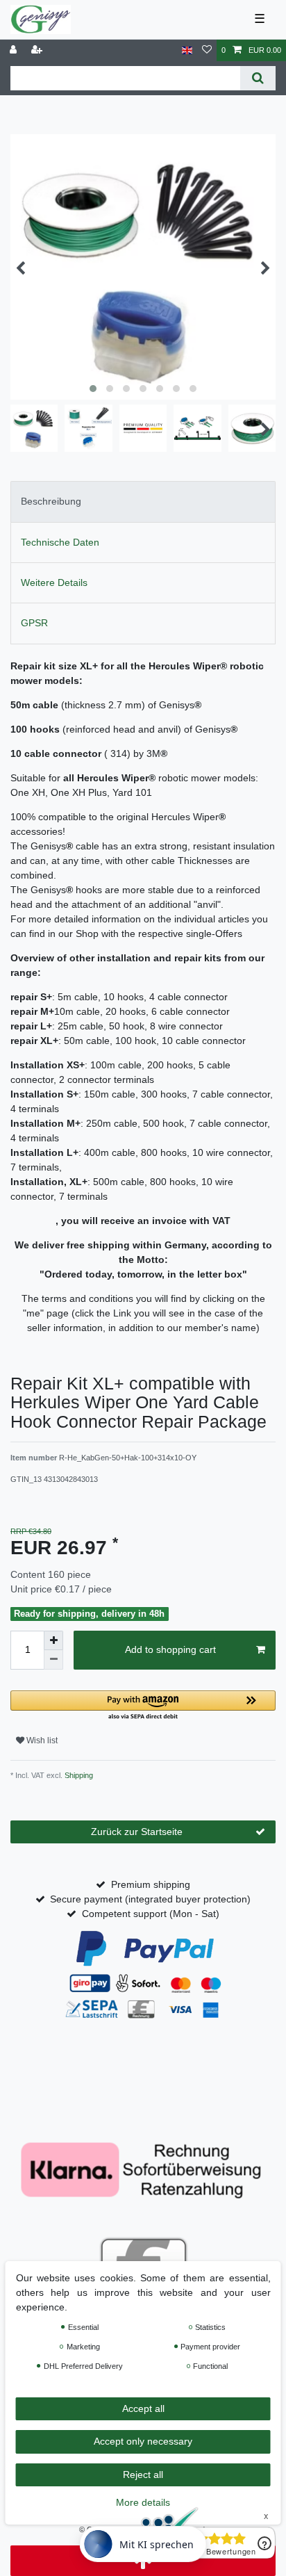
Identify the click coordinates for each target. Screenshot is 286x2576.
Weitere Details (54, 582)
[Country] (187, 50)
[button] (143, 1706)
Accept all (143, 2408)
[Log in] (15, 50)
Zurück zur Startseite (137, 1832)
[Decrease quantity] (53, 1660)
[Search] (258, 78)
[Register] (38, 50)
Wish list (41, 1741)
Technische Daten (60, 542)
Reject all (143, 2475)
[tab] (143, 502)
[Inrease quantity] (53, 1640)
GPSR (34, 623)
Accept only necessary (143, 2441)
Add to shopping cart (170, 1649)
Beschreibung (51, 501)
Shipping (78, 1775)
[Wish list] (207, 50)
